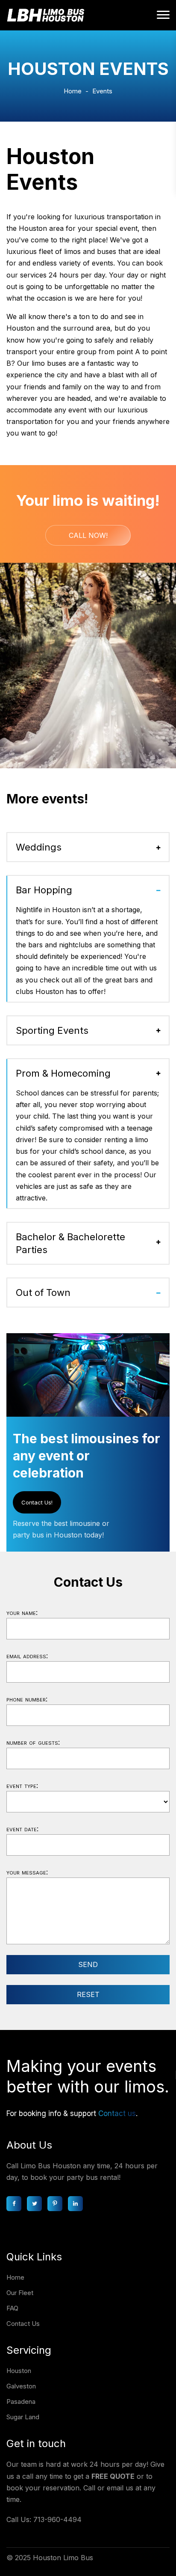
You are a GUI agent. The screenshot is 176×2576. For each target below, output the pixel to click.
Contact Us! (37, 1502)
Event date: (22, 1829)
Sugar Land (23, 2417)
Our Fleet (20, 2293)
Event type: (22, 1785)
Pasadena (21, 2401)
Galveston (21, 2386)
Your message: (27, 1872)
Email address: (27, 1656)
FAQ (12, 2308)
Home (73, 91)
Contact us (117, 2113)
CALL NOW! (88, 535)
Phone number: (27, 1699)
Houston (19, 2371)
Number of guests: (33, 1742)
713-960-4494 (57, 2519)
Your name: (22, 1612)
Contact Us (23, 2324)
